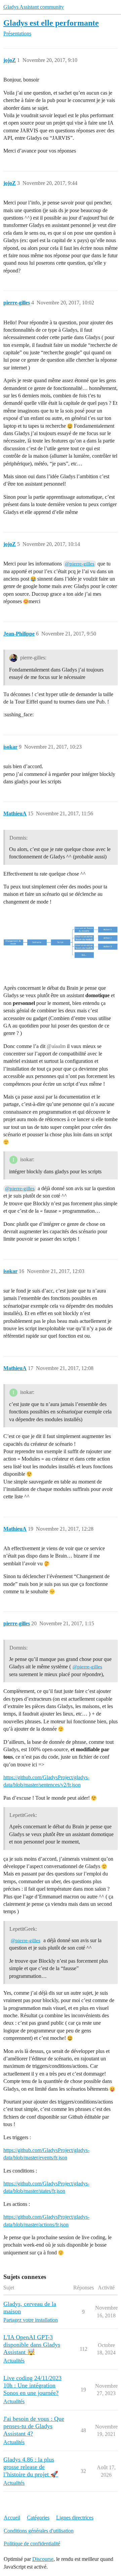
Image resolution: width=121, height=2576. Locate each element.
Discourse (43, 2559)
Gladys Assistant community (34, 7)
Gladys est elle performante (51, 23)
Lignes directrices (75, 2518)
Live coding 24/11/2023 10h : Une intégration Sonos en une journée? (32, 2385)
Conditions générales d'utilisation (39, 2531)
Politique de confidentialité (32, 2544)
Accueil (12, 2518)
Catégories (38, 2518)
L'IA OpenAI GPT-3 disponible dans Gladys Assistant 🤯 (32, 2345)
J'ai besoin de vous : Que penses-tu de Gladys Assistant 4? (34, 2426)
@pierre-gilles (80, 564)
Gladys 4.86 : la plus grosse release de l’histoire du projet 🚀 (31, 2467)
